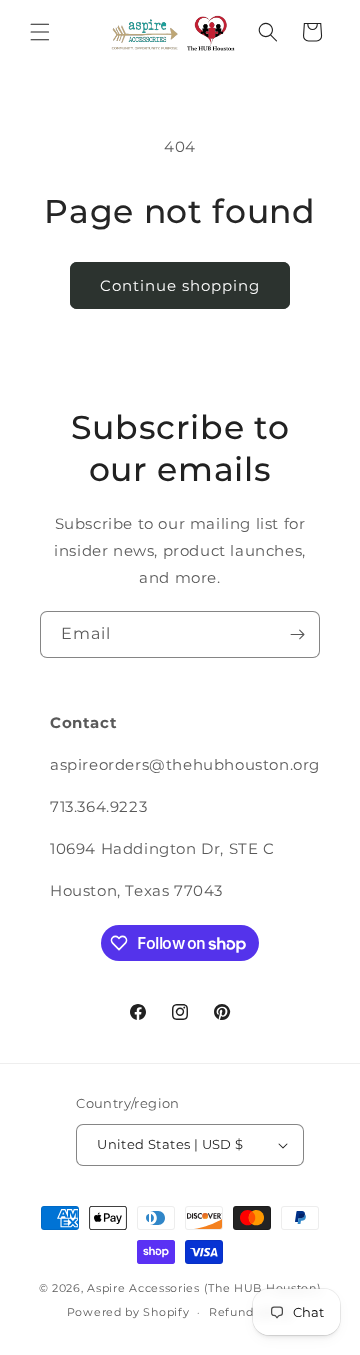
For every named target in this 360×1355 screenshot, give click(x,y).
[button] (40, 32)
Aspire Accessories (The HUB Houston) (204, 1288)
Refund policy (251, 1312)
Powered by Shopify (128, 1312)
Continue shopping (180, 285)
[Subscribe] (297, 634)
